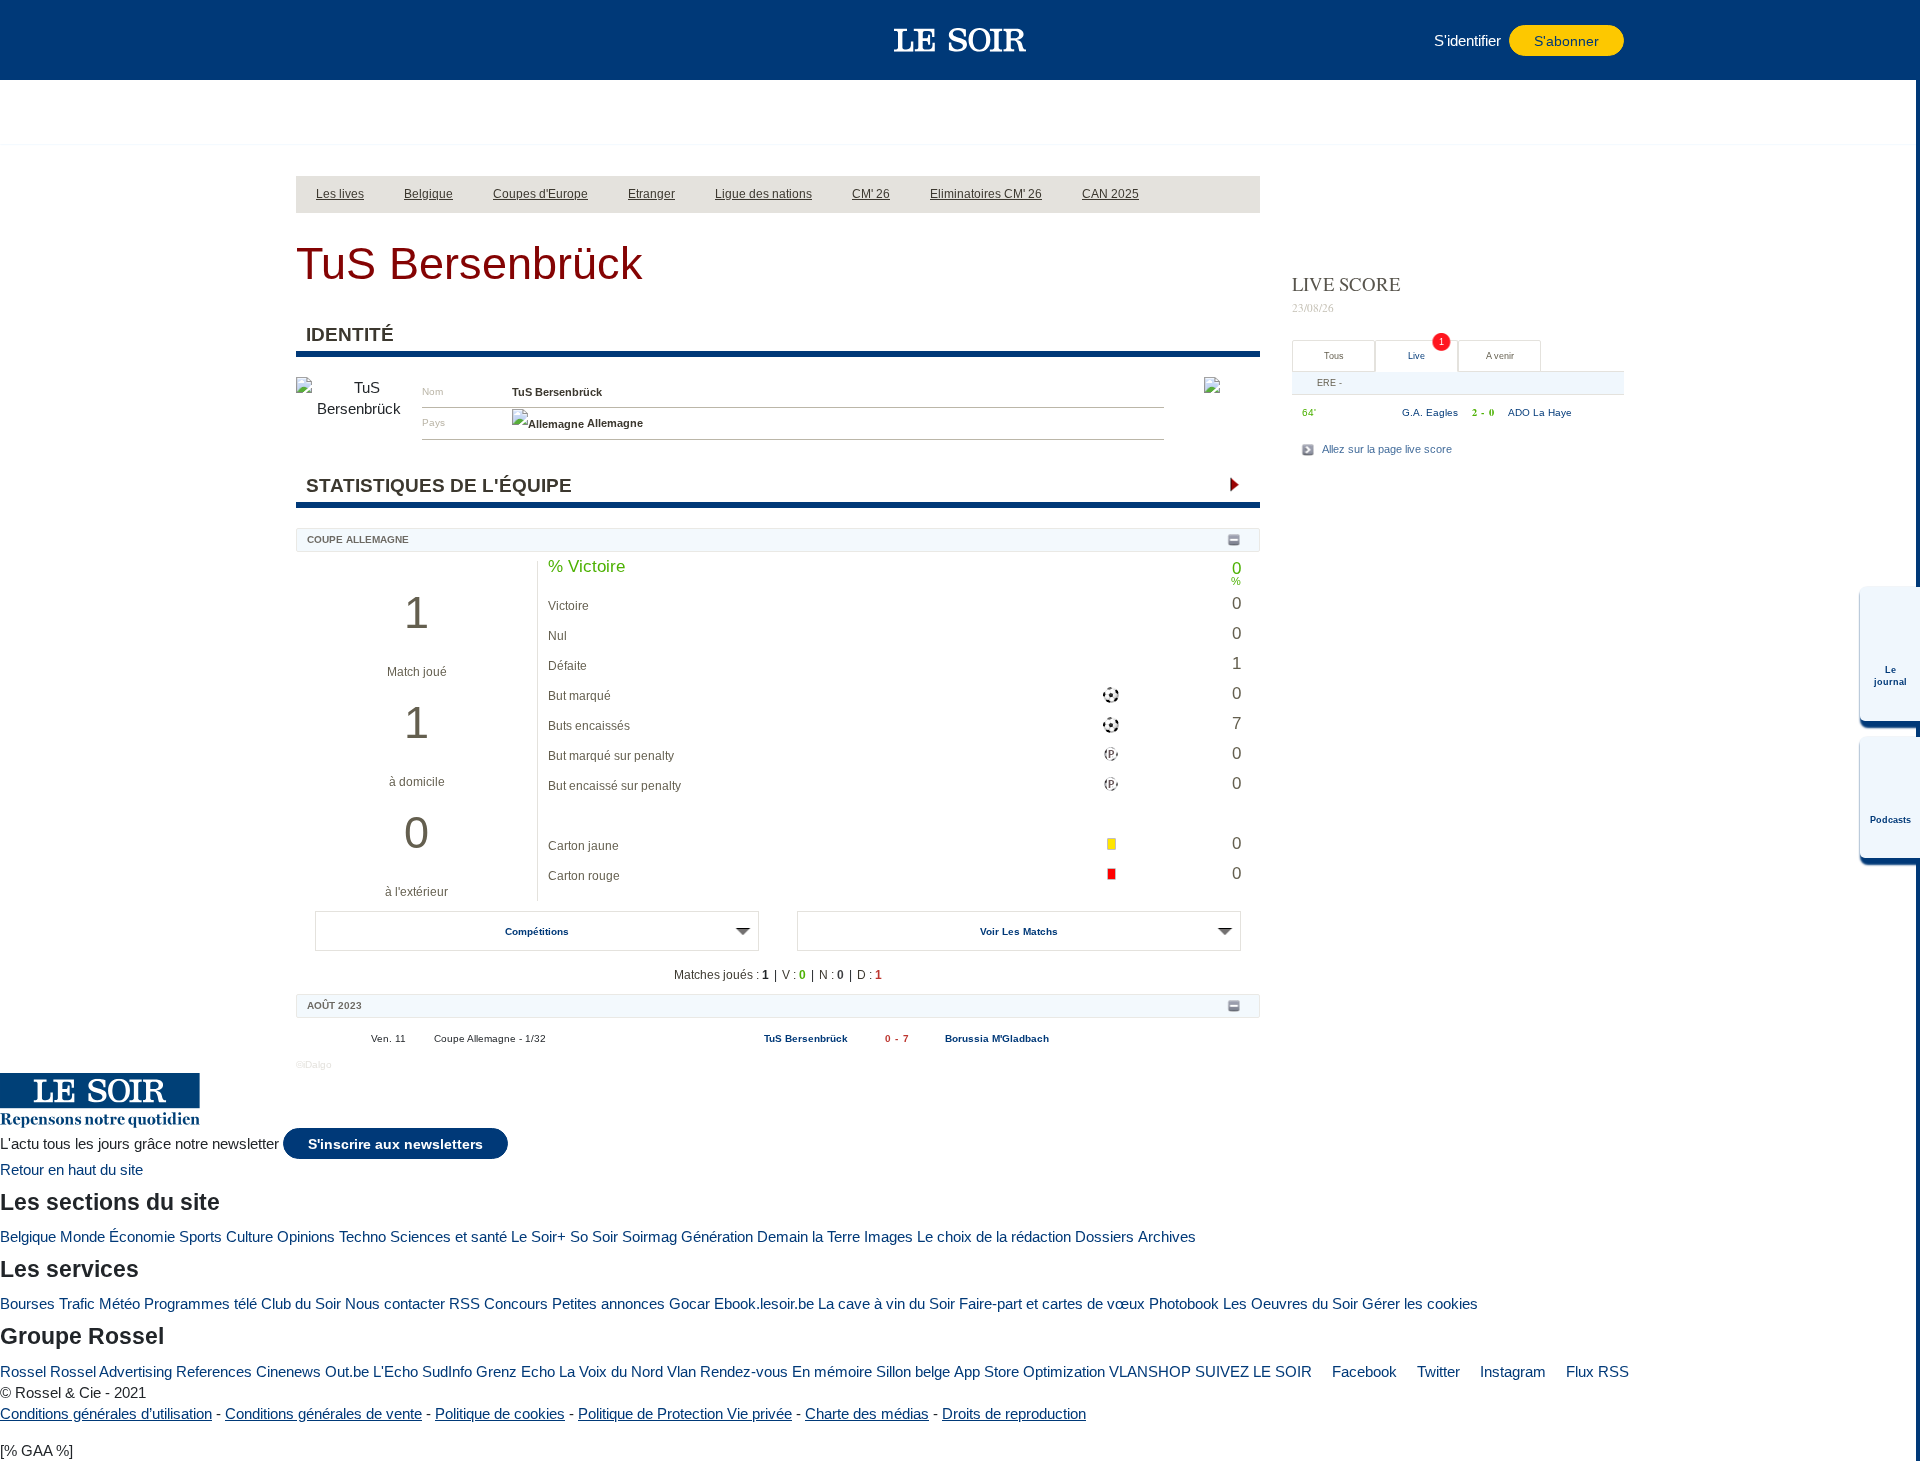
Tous (1334, 356)
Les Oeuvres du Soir (1290, 1303)
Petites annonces (608, 1303)
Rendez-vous (744, 1371)
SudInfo (447, 1371)
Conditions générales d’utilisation (106, 1413)
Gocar (689, 1303)
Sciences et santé (448, 1236)
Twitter (1436, 1371)
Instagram (1511, 1371)
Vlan (681, 1371)
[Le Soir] (960, 40)
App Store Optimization (1029, 1371)
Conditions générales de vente (323, 1413)
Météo (119, 1303)
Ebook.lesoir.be (764, 1303)
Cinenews (288, 1371)
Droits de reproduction (1014, 1413)
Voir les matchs (1019, 931)
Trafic (77, 1303)
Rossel (23, 1371)
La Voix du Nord (611, 1371)
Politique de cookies (500, 1413)
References (214, 1371)
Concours (516, 1303)
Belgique (28, 1236)
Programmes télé (200, 1303)
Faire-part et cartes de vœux (1052, 1303)
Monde (82, 1236)
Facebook (1362, 1371)
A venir (1500, 356)
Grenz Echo (515, 1371)
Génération (717, 1236)
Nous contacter (395, 1303)
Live (1416, 356)
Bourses (27, 1303)
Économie (142, 1236)
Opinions (306, 1236)
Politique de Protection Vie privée (685, 1413)
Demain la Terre (808, 1236)
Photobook (1184, 1303)
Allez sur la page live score (1387, 449)
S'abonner (1566, 41)
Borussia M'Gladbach (997, 1038)
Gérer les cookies (1420, 1303)
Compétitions (537, 931)
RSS (464, 1303)
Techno (362, 1236)
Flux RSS (1595, 1371)
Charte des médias (867, 1413)
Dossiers (1104, 1236)
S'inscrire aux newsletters (395, 1144)
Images (888, 1236)
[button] (321, 40)
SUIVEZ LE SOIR (1253, 1371)
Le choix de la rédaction (994, 1236)
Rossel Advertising (111, 1371)
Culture (249, 1236)
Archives (1167, 1236)
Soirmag (649, 1236)
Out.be (347, 1371)
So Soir (594, 1236)
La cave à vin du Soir (886, 1303)
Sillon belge (913, 1371)
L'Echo (395, 1371)
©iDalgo (314, 1064)
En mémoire (832, 1371)
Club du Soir (301, 1303)
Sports (200, 1236)
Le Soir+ (538, 1236)
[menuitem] (1890, 654)
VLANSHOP (1150, 1371)
